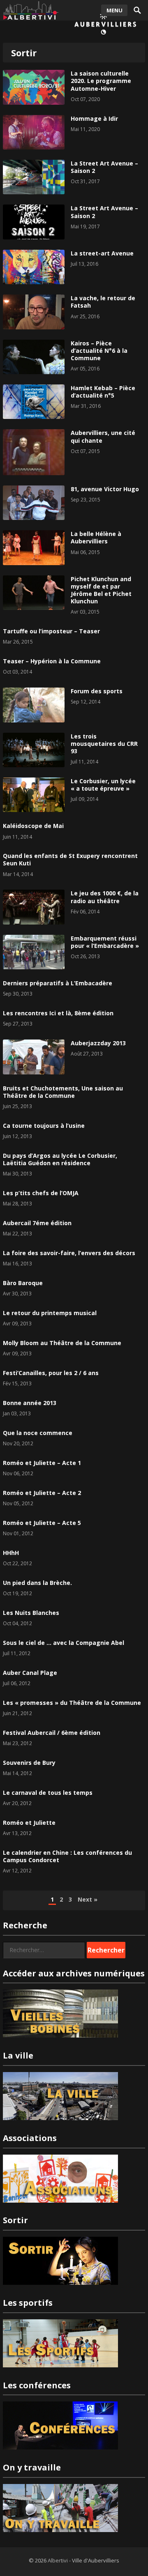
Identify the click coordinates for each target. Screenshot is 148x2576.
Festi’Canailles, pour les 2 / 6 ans (51, 1373)
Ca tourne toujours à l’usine (44, 1126)
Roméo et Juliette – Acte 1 (42, 1463)
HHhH (11, 1553)
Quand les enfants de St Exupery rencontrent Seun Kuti (70, 859)
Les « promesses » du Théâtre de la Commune (72, 1703)
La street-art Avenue (102, 253)
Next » (88, 1899)
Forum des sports (97, 691)
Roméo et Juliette (29, 1823)
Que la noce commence (38, 1433)
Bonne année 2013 (30, 1403)
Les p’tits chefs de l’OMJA (41, 1193)
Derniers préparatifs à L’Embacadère (58, 983)
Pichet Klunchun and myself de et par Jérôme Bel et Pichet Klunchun (101, 590)
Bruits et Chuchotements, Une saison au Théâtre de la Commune (63, 1092)
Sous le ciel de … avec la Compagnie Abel (64, 1643)
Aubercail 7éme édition (37, 1223)
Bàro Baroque (23, 1283)
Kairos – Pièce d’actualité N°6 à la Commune (99, 351)
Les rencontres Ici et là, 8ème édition (58, 1013)
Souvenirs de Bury (29, 1763)
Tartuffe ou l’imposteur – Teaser (51, 631)
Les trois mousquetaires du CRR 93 (104, 744)
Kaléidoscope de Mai (33, 826)
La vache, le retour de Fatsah (103, 302)
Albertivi (58, 2560)
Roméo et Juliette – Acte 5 (42, 1523)
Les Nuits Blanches (31, 1613)
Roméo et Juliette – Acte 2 (42, 1493)
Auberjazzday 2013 (98, 1043)
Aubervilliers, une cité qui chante (103, 436)
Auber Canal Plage (30, 1673)
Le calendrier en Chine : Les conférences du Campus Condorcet (67, 1856)
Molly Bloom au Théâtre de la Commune (62, 1343)
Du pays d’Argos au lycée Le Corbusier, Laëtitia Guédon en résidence (60, 1159)
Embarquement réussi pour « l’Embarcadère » (105, 942)
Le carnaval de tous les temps (48, 1793)
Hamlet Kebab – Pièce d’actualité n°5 (103, 392)
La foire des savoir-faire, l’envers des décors (69, 1253)
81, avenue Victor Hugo (105, 489)
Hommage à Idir (94, 118)
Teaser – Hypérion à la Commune (52, 661)
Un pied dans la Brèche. (37, 1583)
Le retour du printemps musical (50, 1313)
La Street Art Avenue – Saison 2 (104, 167)
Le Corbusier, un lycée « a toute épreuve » (103, 785)
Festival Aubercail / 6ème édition (52, 1733)
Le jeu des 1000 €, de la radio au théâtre (105, 897)
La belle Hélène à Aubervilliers (96, 537)
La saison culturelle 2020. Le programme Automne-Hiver (101, 81)
